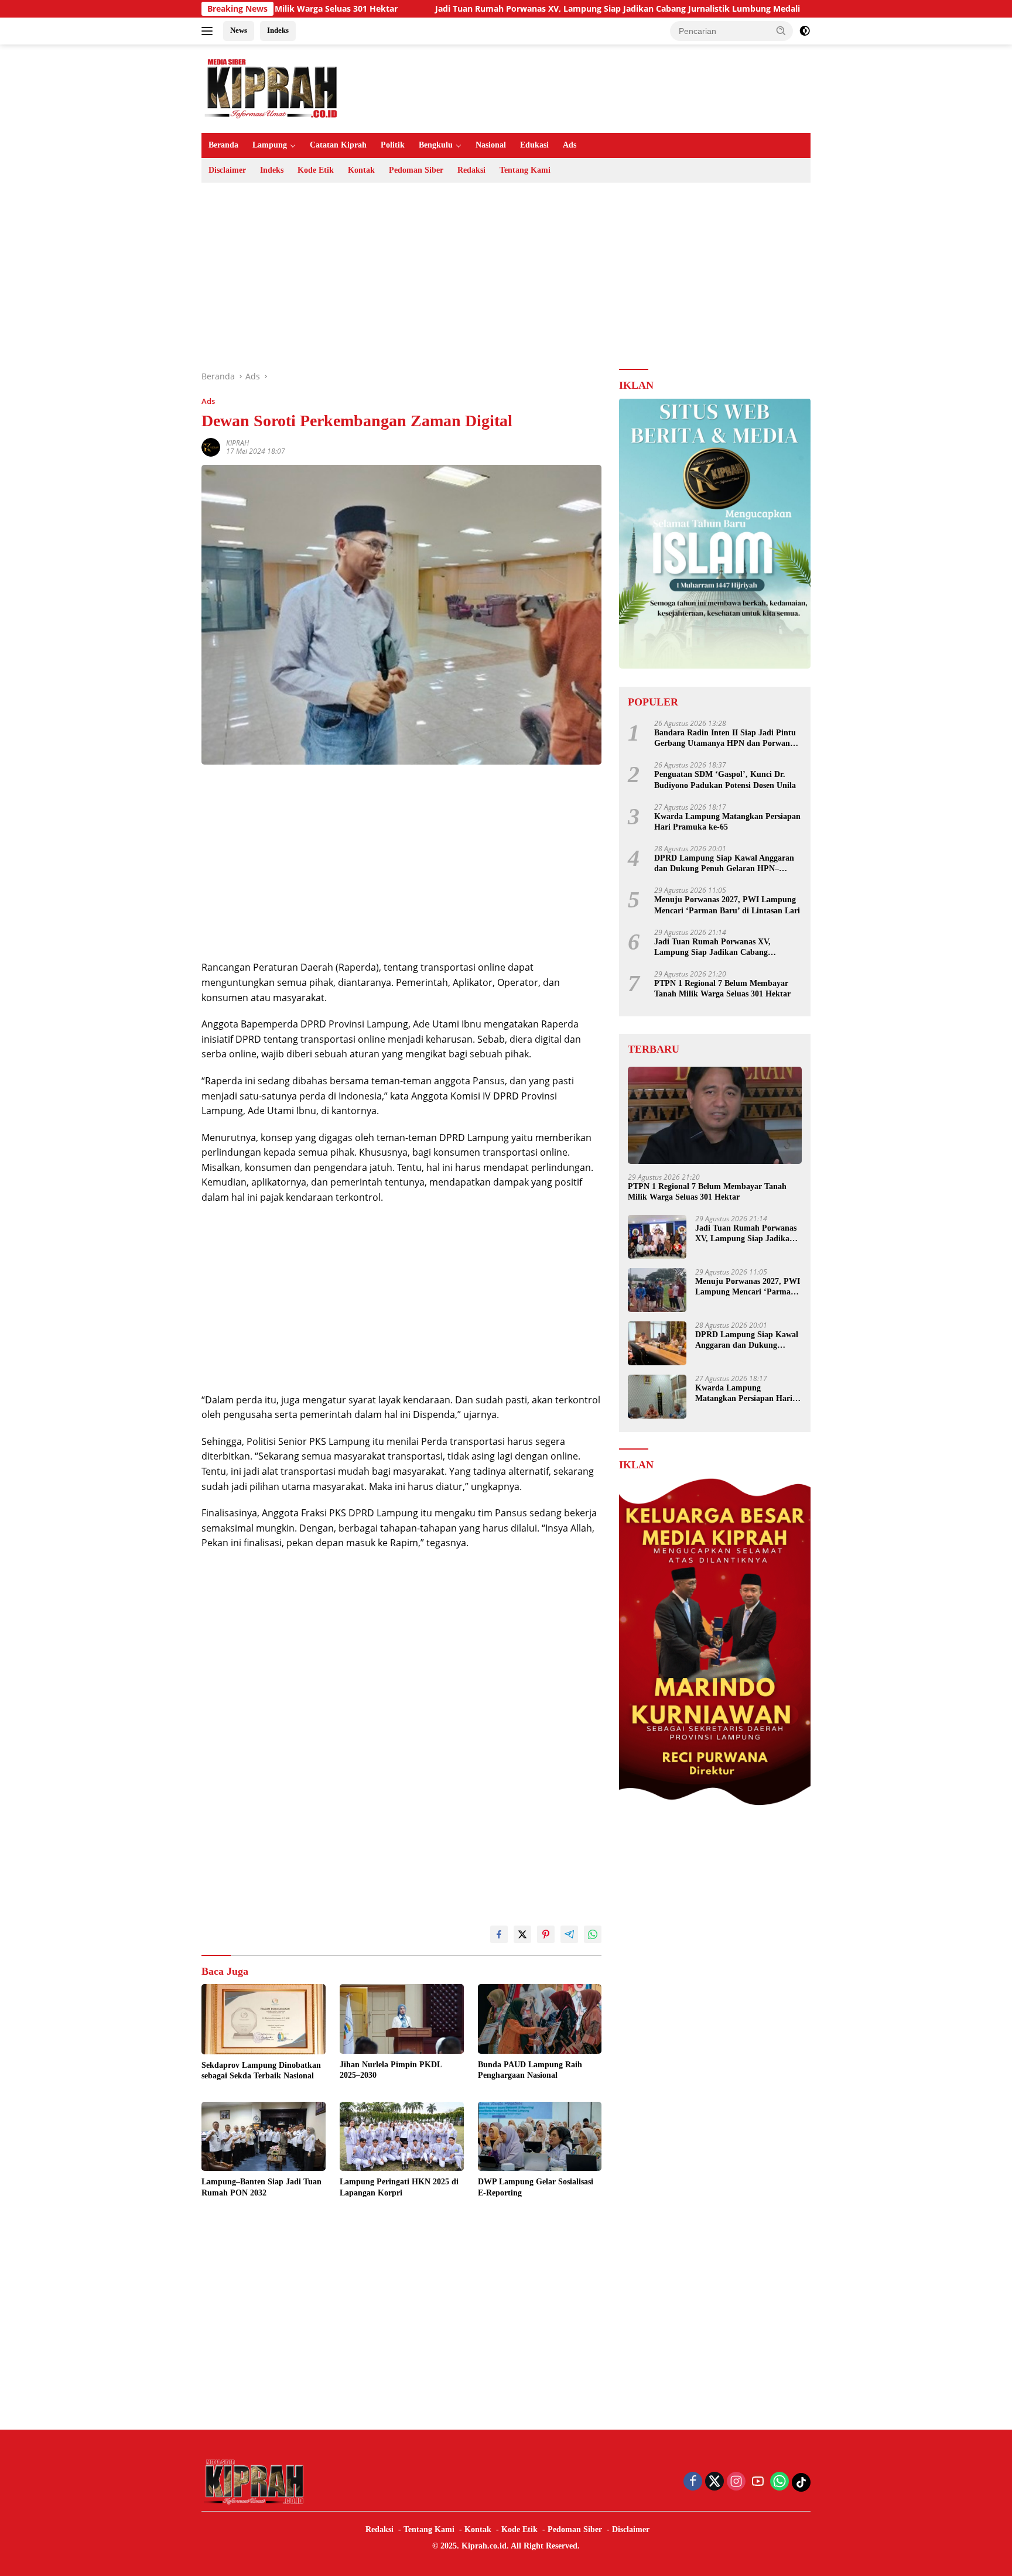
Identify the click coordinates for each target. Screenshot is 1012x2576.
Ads (570, 145)
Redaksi (471, 170)
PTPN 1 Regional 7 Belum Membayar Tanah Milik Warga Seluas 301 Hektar (722, 989)
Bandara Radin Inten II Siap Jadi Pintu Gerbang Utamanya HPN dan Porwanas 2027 (726, 739)
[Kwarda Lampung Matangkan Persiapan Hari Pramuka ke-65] (657, 1397)
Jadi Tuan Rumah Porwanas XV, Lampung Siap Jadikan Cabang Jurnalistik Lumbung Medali (515, 9)
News (239, 30)
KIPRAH (237, 443)
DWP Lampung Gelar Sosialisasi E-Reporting (536, 2187)
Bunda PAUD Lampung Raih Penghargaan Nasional (530, 2070)
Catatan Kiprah (338, 145)
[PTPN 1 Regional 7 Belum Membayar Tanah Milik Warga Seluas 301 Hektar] (715, 1116)
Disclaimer (227, 170)
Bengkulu (436, 145)
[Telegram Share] (569, 1934)
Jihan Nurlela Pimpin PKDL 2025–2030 (391, 2070)
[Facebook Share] (499, 1934)
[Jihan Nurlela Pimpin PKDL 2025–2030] (402, 2019)
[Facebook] (693, 2482)
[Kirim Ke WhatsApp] (593, 1934)
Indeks (278, 30)
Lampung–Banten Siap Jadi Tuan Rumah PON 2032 (261, 2187)
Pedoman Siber (416, 170)
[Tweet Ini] (522, 1934)
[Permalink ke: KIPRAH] (211, 446)
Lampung (270, 145)
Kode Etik (316, 170)
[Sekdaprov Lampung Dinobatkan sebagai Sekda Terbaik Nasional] (264, 2019)
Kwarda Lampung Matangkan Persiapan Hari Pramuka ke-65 (727, 821)
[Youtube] (758, 2482)
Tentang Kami (525, 170)
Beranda (223, 145)
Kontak (361, 170)
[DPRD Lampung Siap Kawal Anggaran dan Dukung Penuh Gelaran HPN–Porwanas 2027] (657, 1343)
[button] (781, 30)
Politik (393, 145)
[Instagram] (736, 2482)
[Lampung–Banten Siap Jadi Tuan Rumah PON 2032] (264, 2137)
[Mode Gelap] (805, 31)
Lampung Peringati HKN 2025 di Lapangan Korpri (399, 2187)
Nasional (491, 145)
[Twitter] (714, 2482)
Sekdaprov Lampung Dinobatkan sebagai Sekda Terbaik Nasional (261, 2070)
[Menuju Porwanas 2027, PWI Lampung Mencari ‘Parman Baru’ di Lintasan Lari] (657, 1290)
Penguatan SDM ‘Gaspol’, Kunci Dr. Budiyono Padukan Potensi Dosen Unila (725, 780)
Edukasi (534, 145)
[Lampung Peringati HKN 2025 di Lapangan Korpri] (402, 2137)
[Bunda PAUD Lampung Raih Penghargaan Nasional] (540, 2019)
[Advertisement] (506, 276)
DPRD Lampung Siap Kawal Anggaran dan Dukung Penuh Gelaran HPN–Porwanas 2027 (724, 864)
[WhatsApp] (779, 2482)
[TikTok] (801, 2482)
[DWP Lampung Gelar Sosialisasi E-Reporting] (540, 2137)
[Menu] (209, 31)
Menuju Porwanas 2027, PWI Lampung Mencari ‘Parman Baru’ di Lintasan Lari (727, 905)
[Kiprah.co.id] (272, 88)
